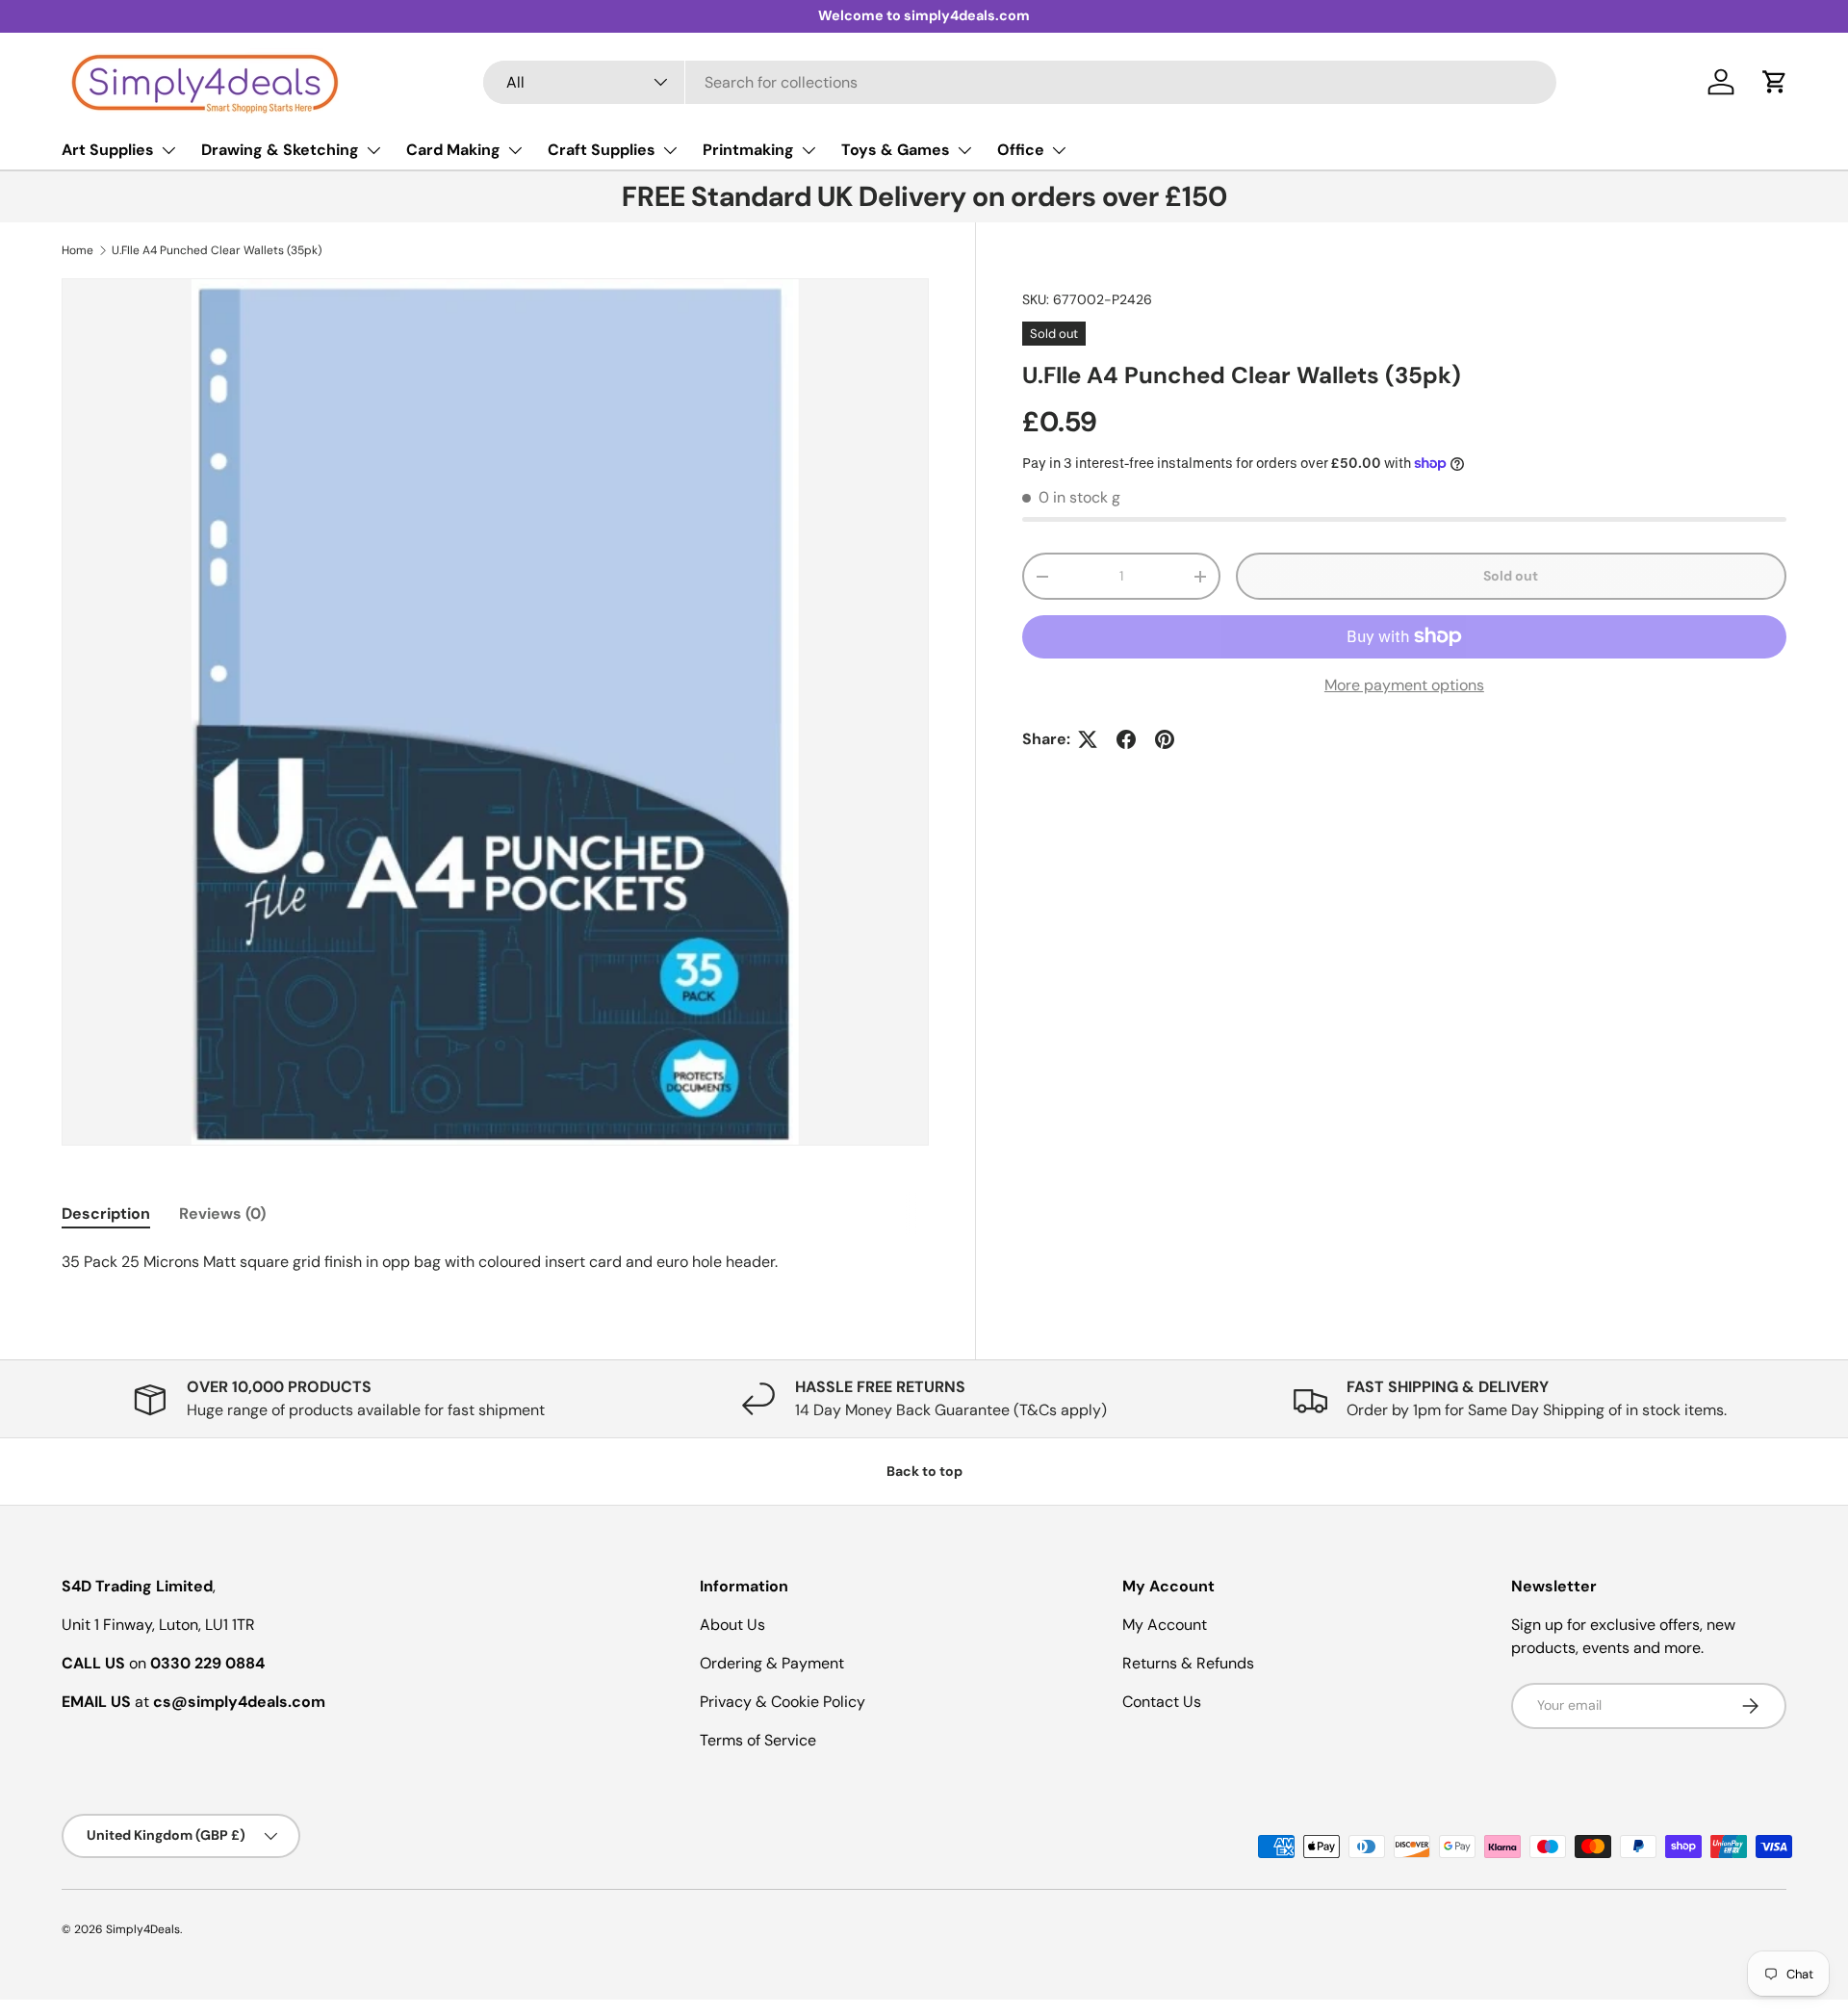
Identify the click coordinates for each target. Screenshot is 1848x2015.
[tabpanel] (495, 1262)
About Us (732, 1625)
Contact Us (1162, 1702)
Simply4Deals (143, 1929)
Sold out (1511, 576)
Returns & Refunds (1188, 1663)
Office (1021, 150)
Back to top (924, 1471)
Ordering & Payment (772, 1663)
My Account (1165, 1625)
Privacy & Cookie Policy (783, 1702)
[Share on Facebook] (1126, 739)
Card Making (453, 150)
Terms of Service (758, 1740)
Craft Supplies (602, 150)
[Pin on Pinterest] (1165, 739)
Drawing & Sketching (280, 150)
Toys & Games (896, 150)
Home (77, 250)
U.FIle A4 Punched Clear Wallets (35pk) (217, 250)
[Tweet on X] (1088, 739)
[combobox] (1020, 82)
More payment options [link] (1404, 685)
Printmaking (748, 150)
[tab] (106, 1214)
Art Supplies (108, 150)
